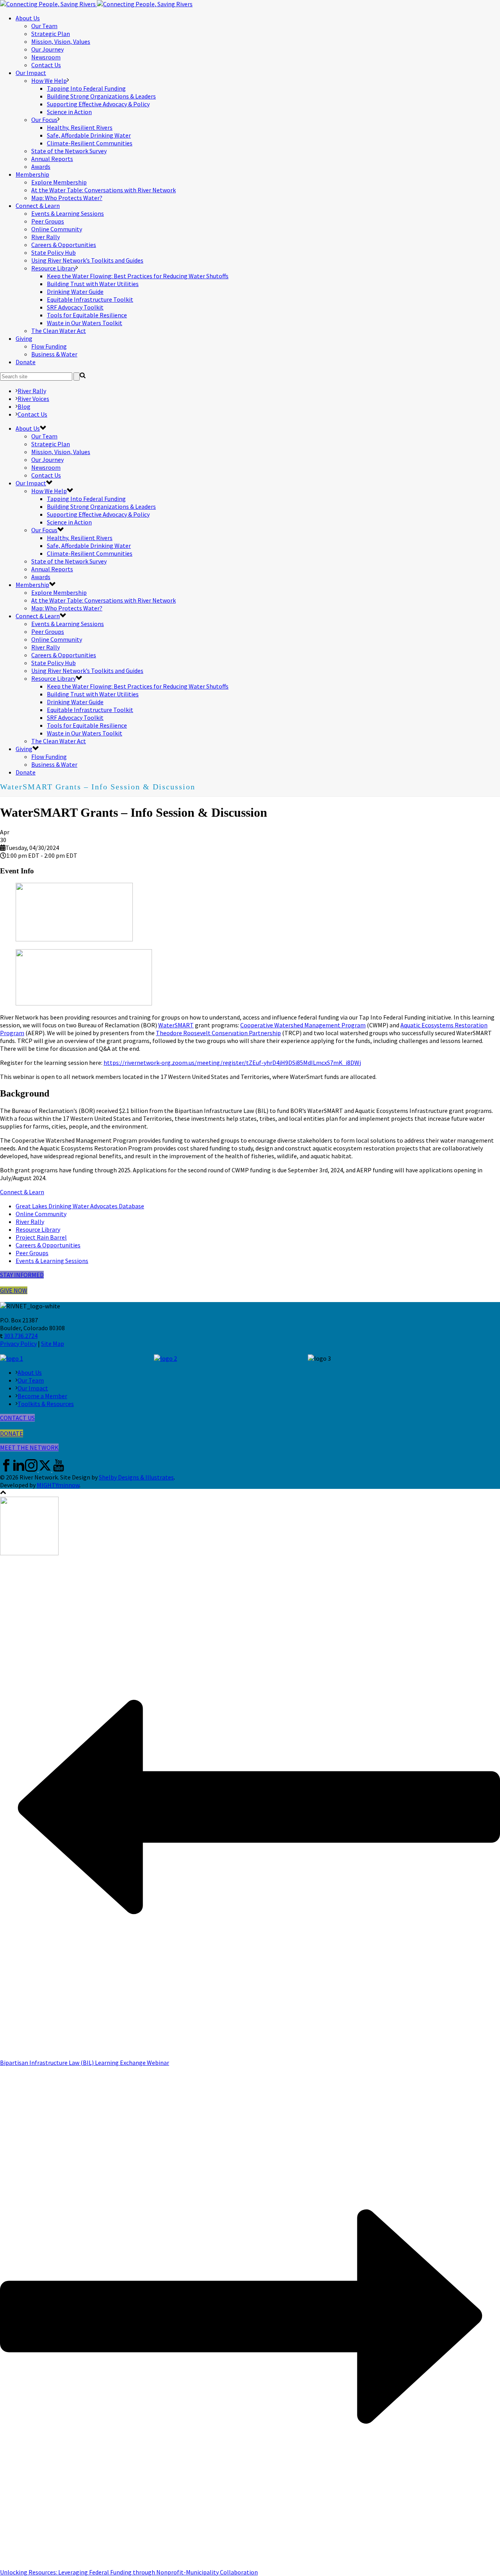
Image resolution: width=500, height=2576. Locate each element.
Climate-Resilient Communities (90, 143)
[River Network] (96, 4)
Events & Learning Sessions (68, 213)
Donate (26, 362)
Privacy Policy (18, 1343)
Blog (24, 406)
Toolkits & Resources (46, 1404)
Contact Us (46, 65)
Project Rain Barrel (41, 1237)
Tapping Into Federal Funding (86, 88)
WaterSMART (176, 1025)
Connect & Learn (38, 206)
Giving (24, 338)
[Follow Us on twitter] (45, 1469)
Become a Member (42, 1396)
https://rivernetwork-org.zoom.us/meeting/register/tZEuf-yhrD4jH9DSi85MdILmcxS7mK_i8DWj (232, 1063)
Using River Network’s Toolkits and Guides (87, 260)
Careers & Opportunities (64, 245)
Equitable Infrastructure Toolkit (90, 299)
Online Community (57, 229)
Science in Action (69, 112)
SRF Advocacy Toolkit (75, 307)
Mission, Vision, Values (61, 41)
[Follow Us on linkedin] (19, 1469)
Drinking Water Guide (75, 292)
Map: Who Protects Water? (67, 198)
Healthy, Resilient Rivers (80, 127)
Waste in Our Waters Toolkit (85, 323)
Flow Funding (49, 346)
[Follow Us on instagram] (31, 1469)
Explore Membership (59, 182)
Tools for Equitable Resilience (87, 315)
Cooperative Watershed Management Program (303, 1025)
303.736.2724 (21, 1336)
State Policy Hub (54, 252)
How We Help (49, 80)
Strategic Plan (51, 34)
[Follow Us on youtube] (59, 1469)
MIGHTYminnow (58, 1485)
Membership (32, 174)
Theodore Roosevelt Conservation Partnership (218, 1033)
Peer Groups (48, 221)
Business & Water (54, 354)
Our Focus (44, 120)
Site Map (53, 1343)
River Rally (46, 237)
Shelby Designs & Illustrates (136, 1477)
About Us (28, 18)
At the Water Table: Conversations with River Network (104, 190)
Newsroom (46, 57)
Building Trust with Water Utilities (93, 284)
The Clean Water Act (59, 331)
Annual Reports (52, 159)
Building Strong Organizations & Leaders (101, 96)
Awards (41, 166)
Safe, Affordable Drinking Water (89, 135)
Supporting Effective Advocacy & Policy (98, 104)
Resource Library (54, 268)
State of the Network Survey (69, 151)
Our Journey (47, 49)
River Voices (33, 399)
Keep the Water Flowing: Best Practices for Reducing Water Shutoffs (138, 276)
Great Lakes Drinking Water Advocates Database (80, 1206)
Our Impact (31, 73)
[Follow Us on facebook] (6, 1469)
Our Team (44, 26)
